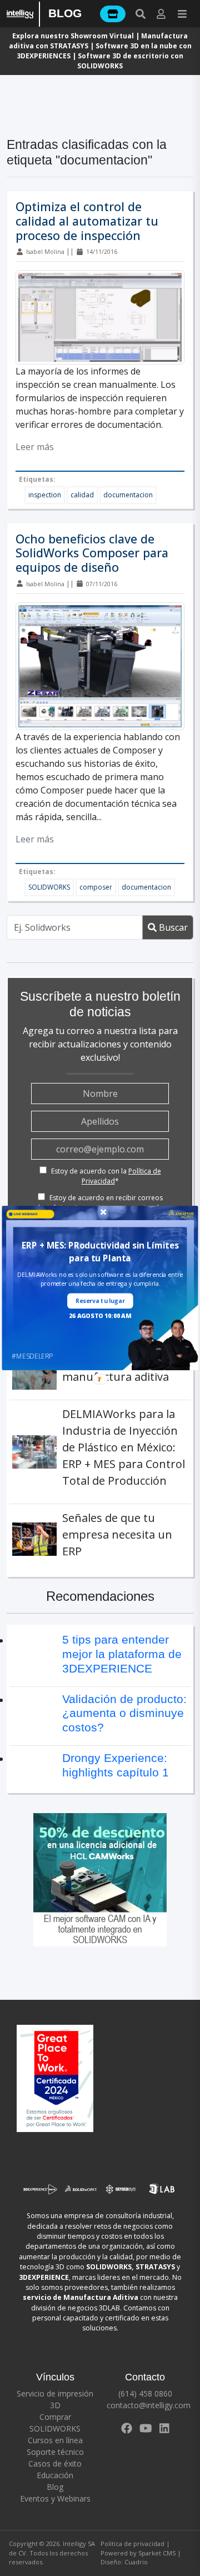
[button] (100, 1252)
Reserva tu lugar (100, 1301)
